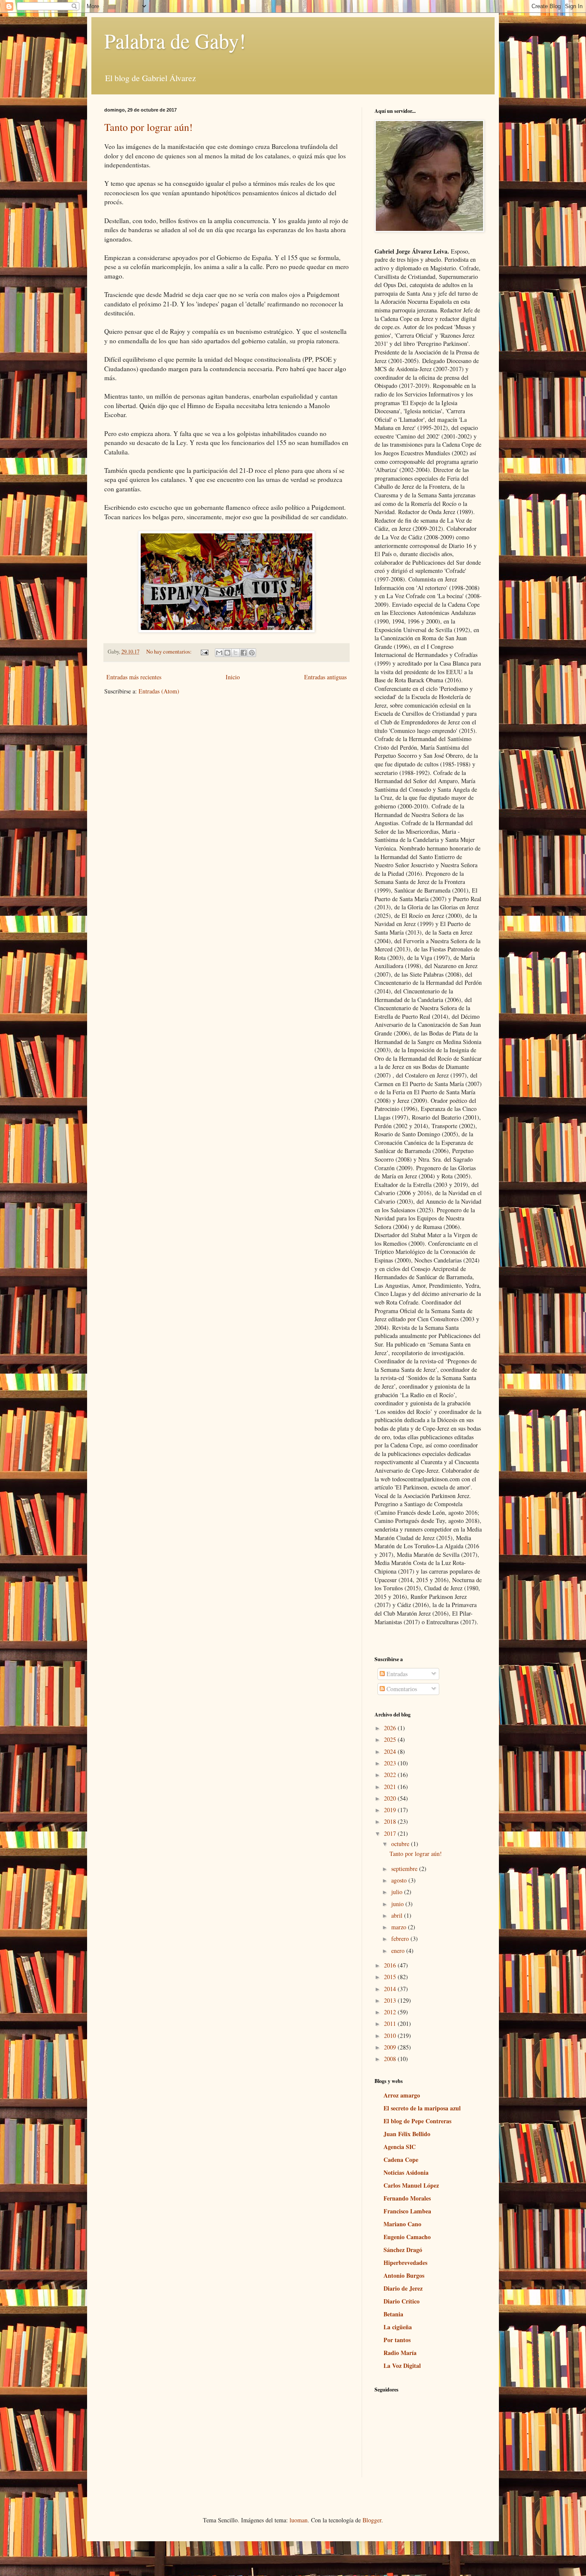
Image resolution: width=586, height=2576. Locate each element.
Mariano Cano (402, 2224)
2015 (391, 1977)
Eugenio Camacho (407, 2237)
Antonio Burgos (404, 2275)
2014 (391, 1989)
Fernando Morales (407, 2198)
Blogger (372, 2520)
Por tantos (397, 2340)
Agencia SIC (400, 2147)
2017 (391, 1833)
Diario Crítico (402, 2301)
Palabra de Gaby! (175, 40)
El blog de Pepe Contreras (417, 2121)
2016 (391, 1965)
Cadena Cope (401, 2160)
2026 (391, 1728)
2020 (391, 1798)
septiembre (405, 1869)
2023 (391, 1763)
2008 (391, 2059)
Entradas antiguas (325, 677)
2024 (391, 1751)
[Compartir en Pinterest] (252, 653)
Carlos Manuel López (411, 2185)
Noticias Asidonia (406, 2172)
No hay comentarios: (170, 652)
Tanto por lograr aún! (148, 127)
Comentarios (401, 1689)
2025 (391, 1739)
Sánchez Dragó (403, 2250)
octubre (401, 1844)
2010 (391, 2036)
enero (399, 1951)
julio (398, 1892)
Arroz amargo (402, 2095)
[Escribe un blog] (227, 653)
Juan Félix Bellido (407, 2134)
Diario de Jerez (403, 2288)
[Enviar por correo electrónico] (219, 653)
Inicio (233, 677)
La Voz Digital (402, 2366)
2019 (391, 1810)
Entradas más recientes (134, 677)
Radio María (400, 2353)
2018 (391, 1821)
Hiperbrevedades (405, 2263)
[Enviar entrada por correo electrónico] (204, 652)
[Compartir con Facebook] (244, 653)
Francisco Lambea (407, 2211)
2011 (391, 2024)
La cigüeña (398, 2327)
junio (398, 1904)
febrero (401, 1939)
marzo (400, 1927)
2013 (391, 2000)
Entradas (396, 1674)
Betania (393, 2314)
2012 (391, 2012)
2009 (391, 2047)
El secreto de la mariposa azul (422, 2108)
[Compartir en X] (236, 653)
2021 (391, 1787)
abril (398, 1915)
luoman (299, 2520)
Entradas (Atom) (159, 691)
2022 (391, 1775)
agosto (400, 1880)
